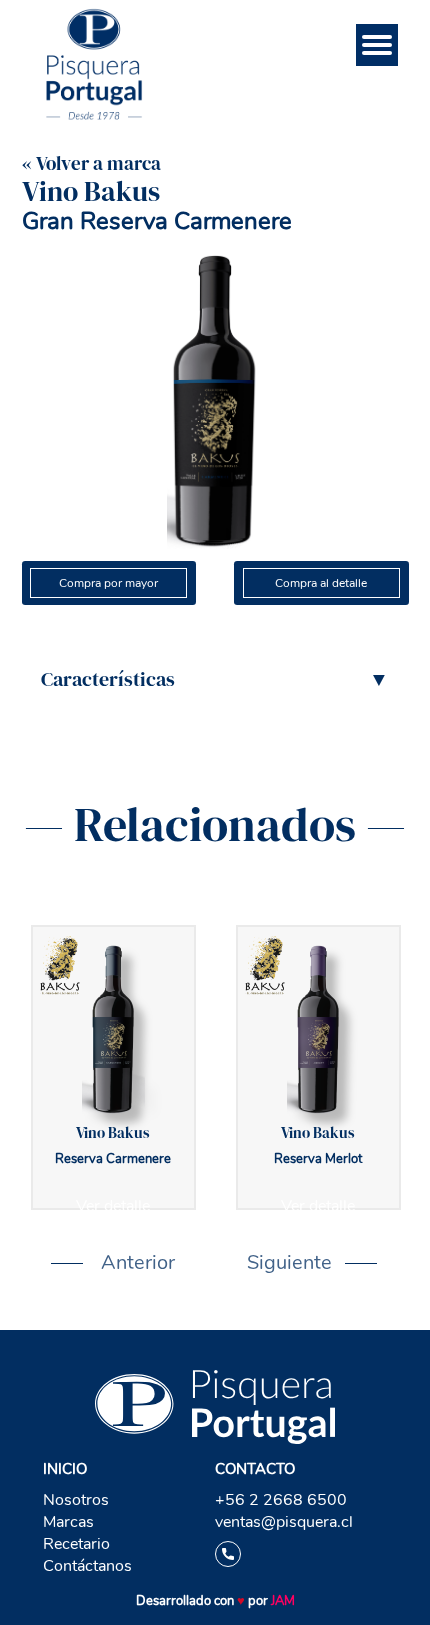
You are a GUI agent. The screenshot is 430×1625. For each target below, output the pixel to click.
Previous (71, 1263)
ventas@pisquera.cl (284, 1522)
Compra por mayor (108, 583)
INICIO (65, 1469)
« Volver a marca (91, 163)
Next (257, 1263)
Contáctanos (87, 1566)
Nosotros (76, 1500)
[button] (215, 679)
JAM (283, 1601)
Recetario (76, 1544)
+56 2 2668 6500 (281, 1500)
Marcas (68, 1522)
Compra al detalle (321, 583)
